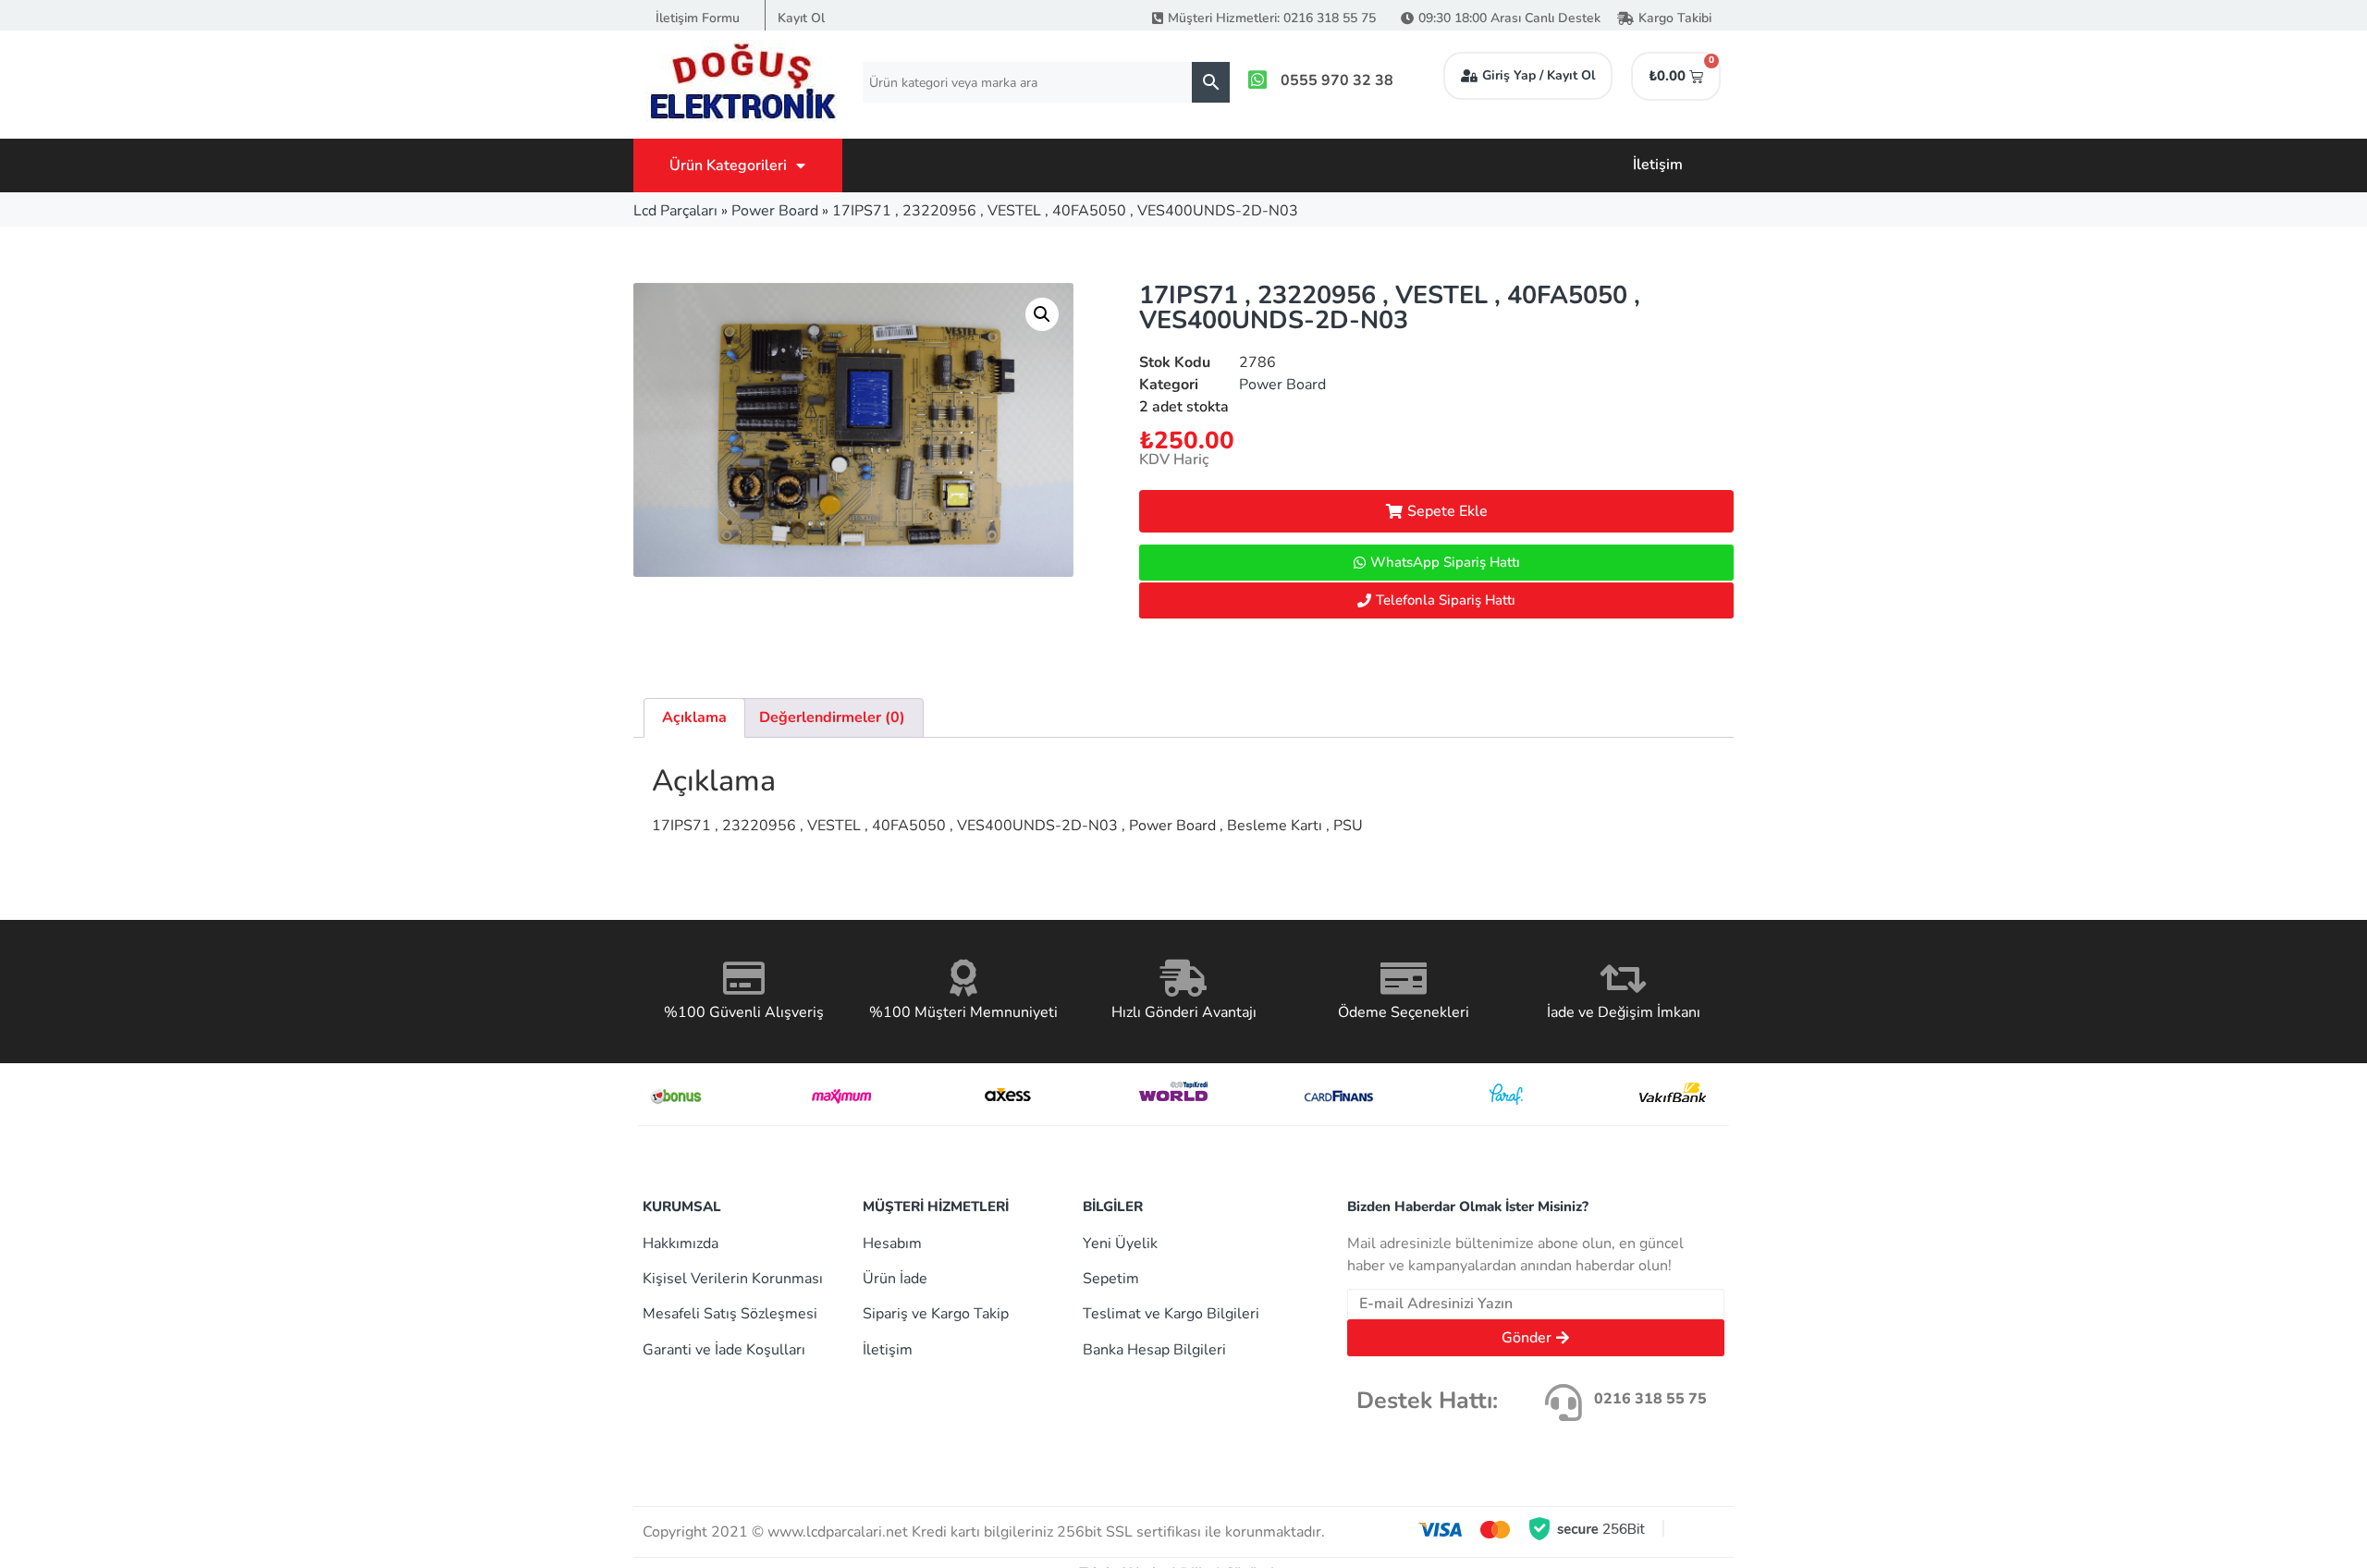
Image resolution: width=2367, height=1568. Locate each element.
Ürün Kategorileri (728, 165)
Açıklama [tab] (694, 717)
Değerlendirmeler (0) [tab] (832, 717)
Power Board (775, 211)
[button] (1042, 314)
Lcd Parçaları (675, 211)
